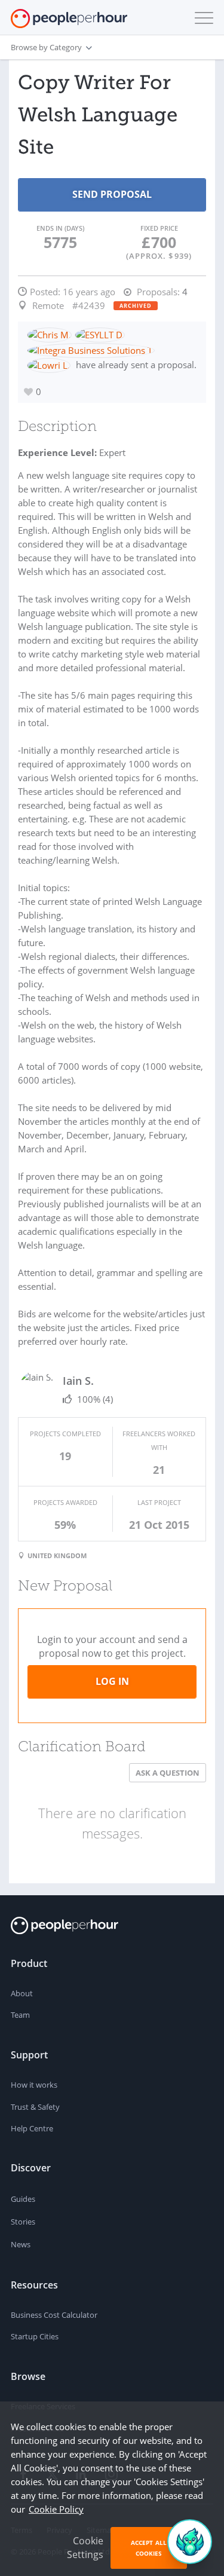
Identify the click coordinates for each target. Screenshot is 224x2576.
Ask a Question (168, 1773)
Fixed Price (159, 228)
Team (20, 2015)
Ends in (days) (60, 228)
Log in (112, 1681)
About (22, 1993)
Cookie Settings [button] (85, 2548)
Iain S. (78, 1381)
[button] (201, 18)
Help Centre (32, 2128)
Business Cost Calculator (54, 2315)
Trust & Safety (35, 2107)
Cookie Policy (56, 2509)
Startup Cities (35, 2336)
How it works (34, 2085)
